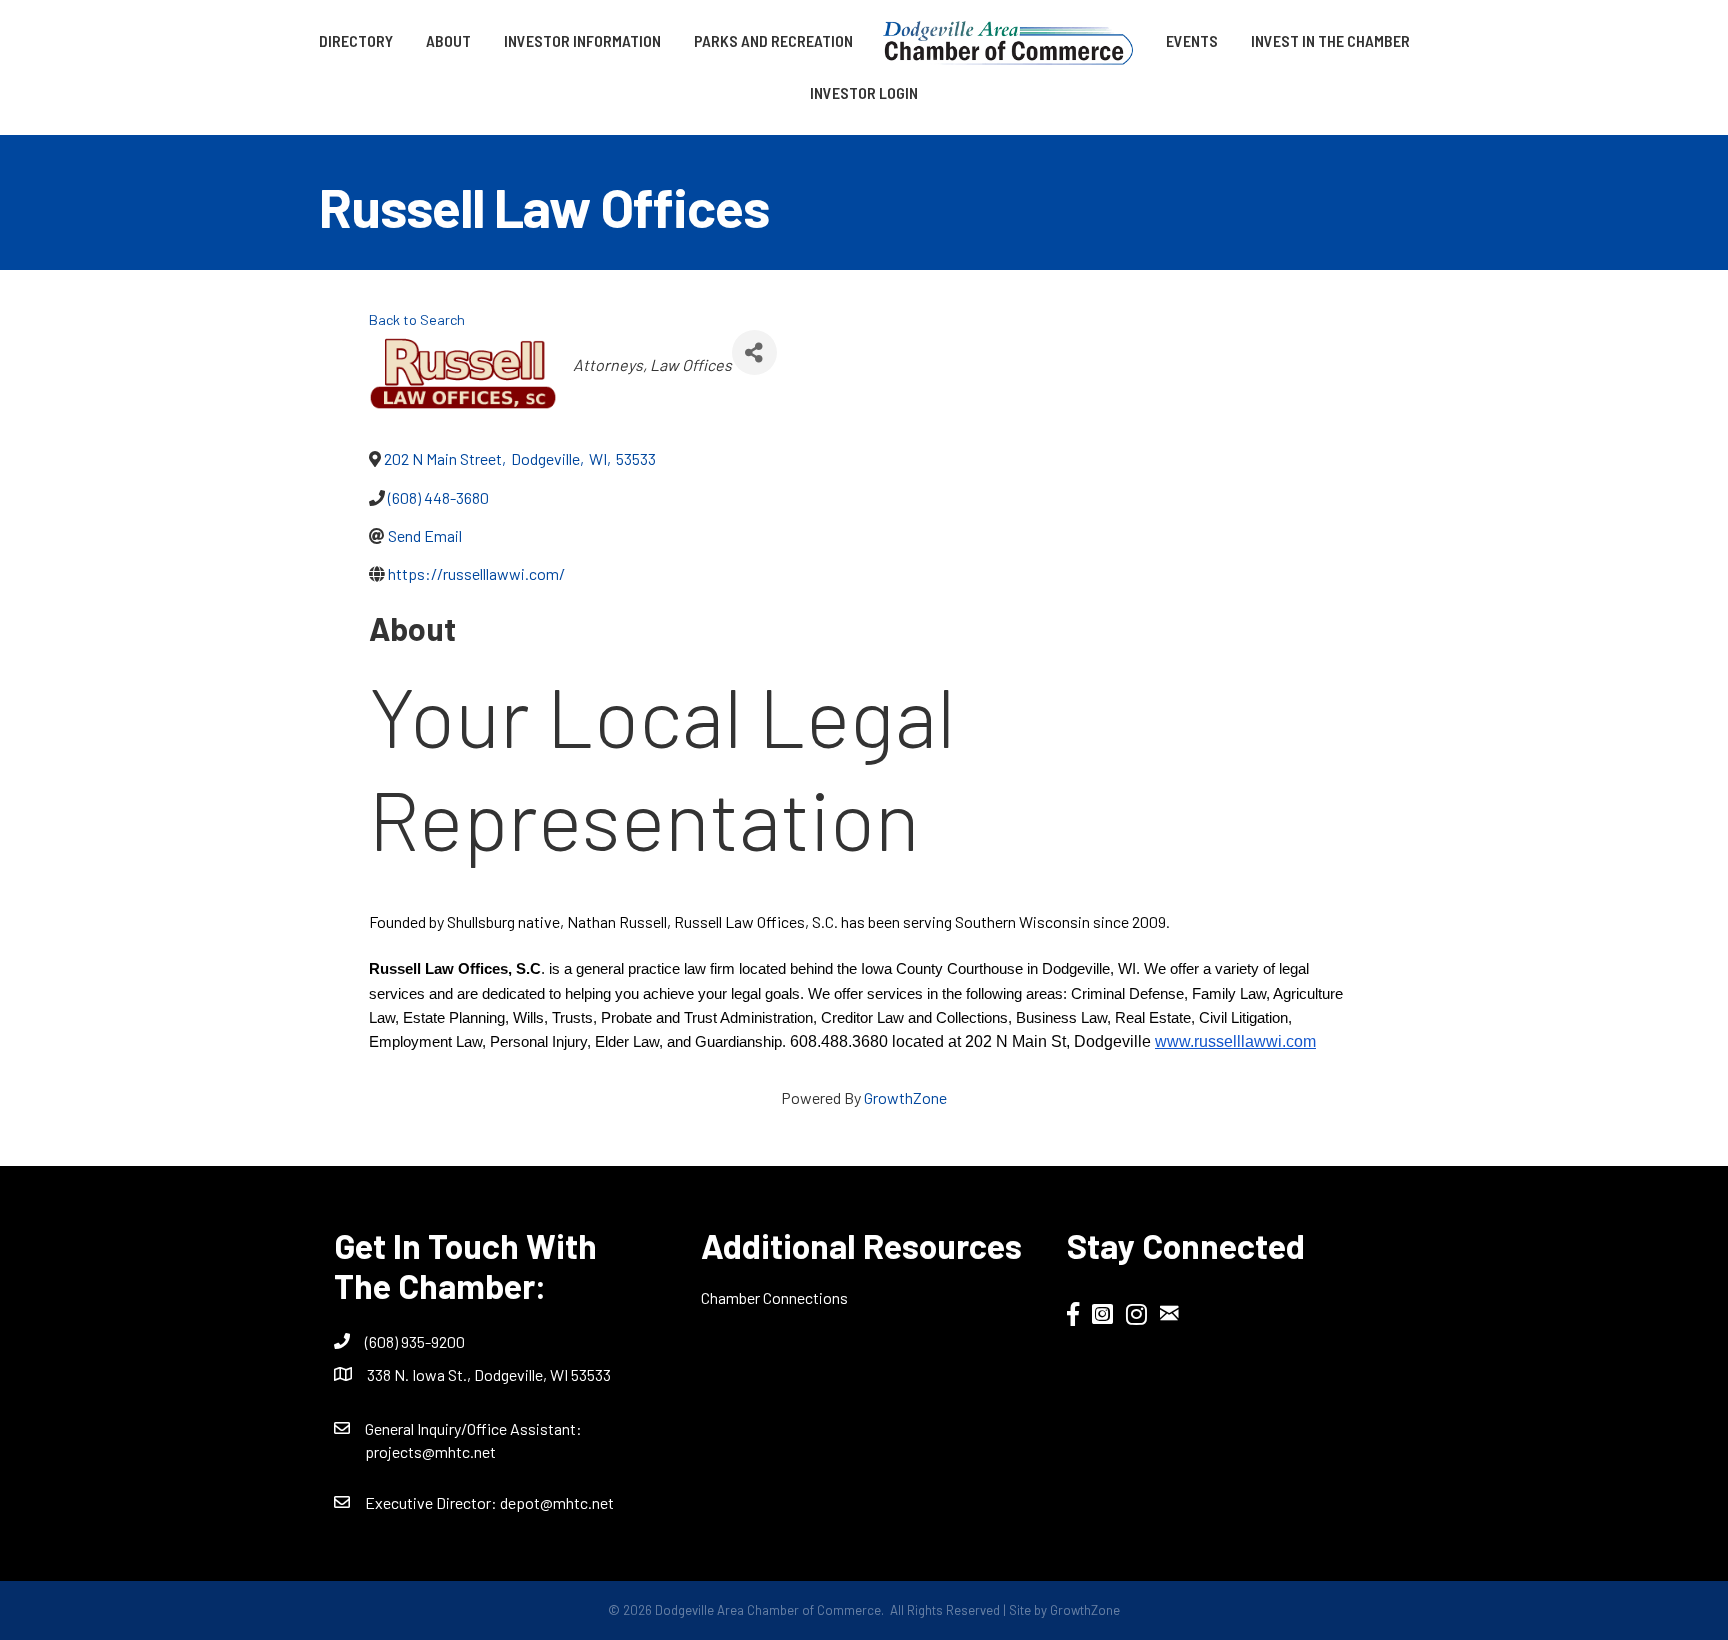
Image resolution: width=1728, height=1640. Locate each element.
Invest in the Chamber (1330, 40)
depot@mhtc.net (557, 1502)
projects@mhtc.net (430, 1451)
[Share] (754, 352)
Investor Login (864, 92)
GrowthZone (905, 1097)
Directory (356, 40)
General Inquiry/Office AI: (473, 1428)
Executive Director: (432, 1502)
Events (1192, 40)
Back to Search (417, 319)
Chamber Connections (774, 1297)
